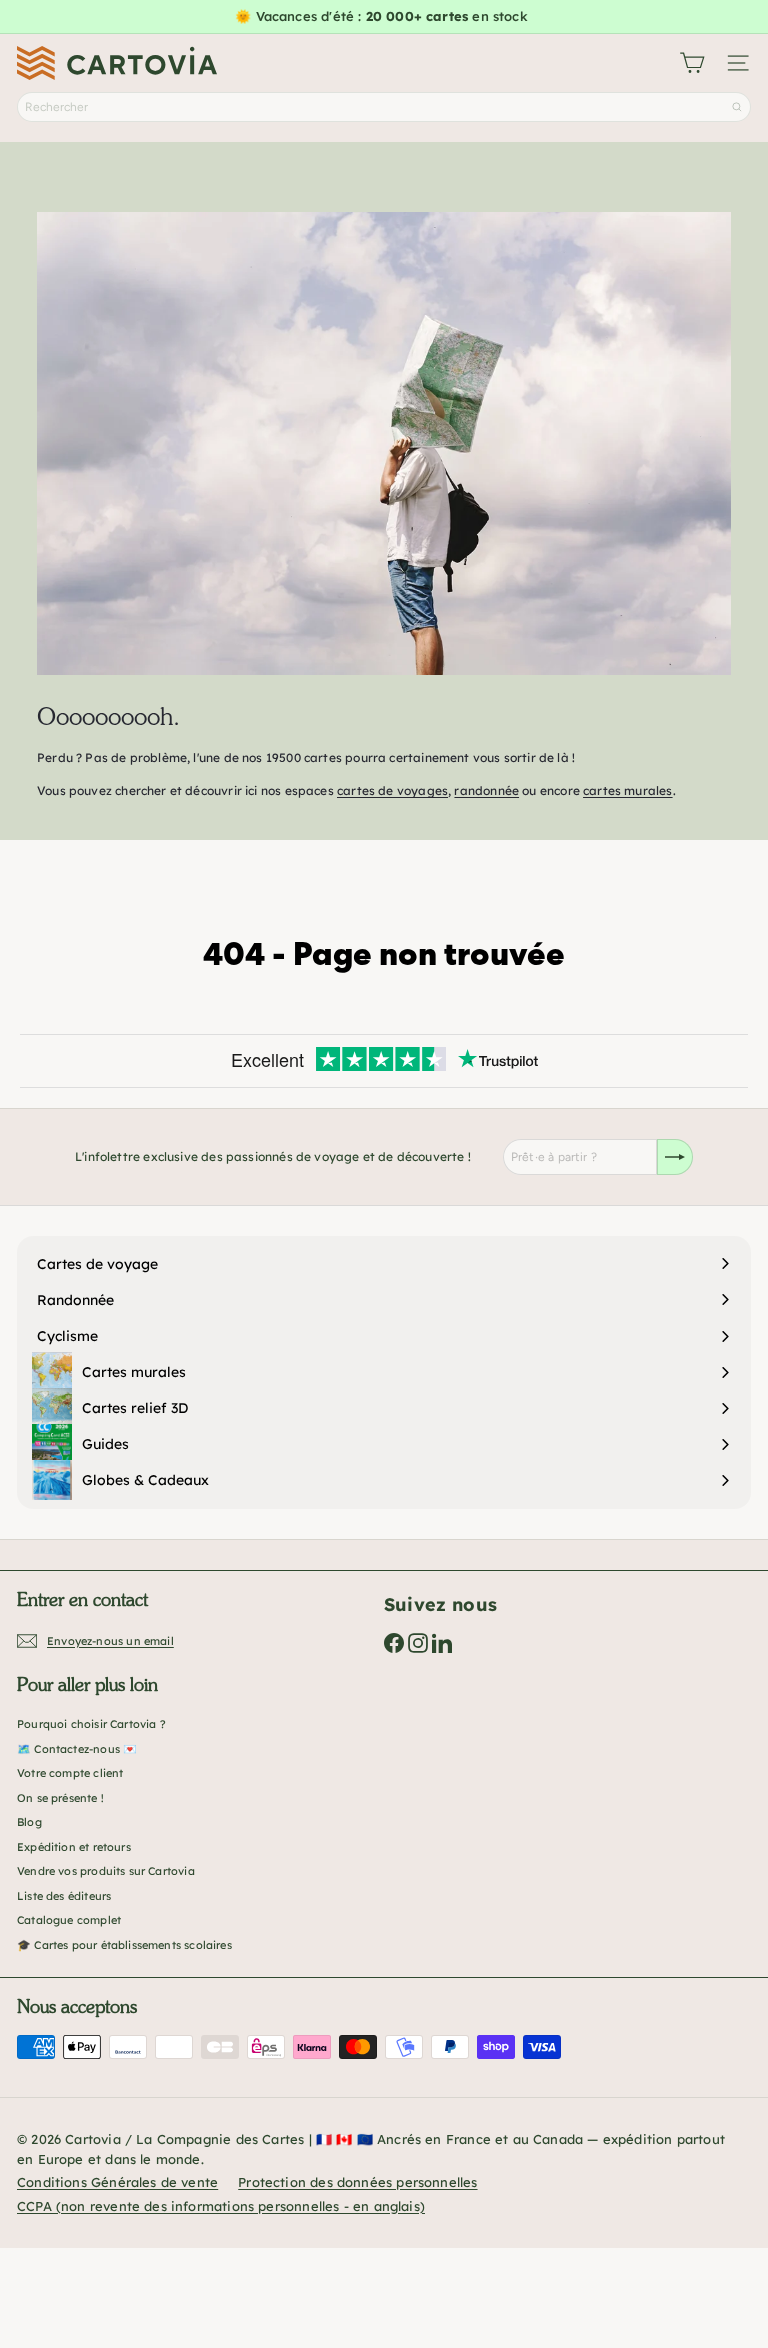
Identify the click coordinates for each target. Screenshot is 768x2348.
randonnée (486, 790)
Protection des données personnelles (357, 2182)
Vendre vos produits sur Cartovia (106, 1871)
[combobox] (384, 107)
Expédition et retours (74, 1847)
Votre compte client (70, 1773)
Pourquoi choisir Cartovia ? (91, 1724)
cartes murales (628, 790)
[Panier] (692, 63)
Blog (29, 1822)
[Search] (737, 107)
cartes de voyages (392, 790)
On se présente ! (60, 1798)
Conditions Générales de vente (117, 2182)
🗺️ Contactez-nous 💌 (77, 1749)
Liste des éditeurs (64, 1896)
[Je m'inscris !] (675, 1157)
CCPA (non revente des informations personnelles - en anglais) (221, 2206)
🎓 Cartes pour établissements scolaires (124, 1945)
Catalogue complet (69, 1920)
